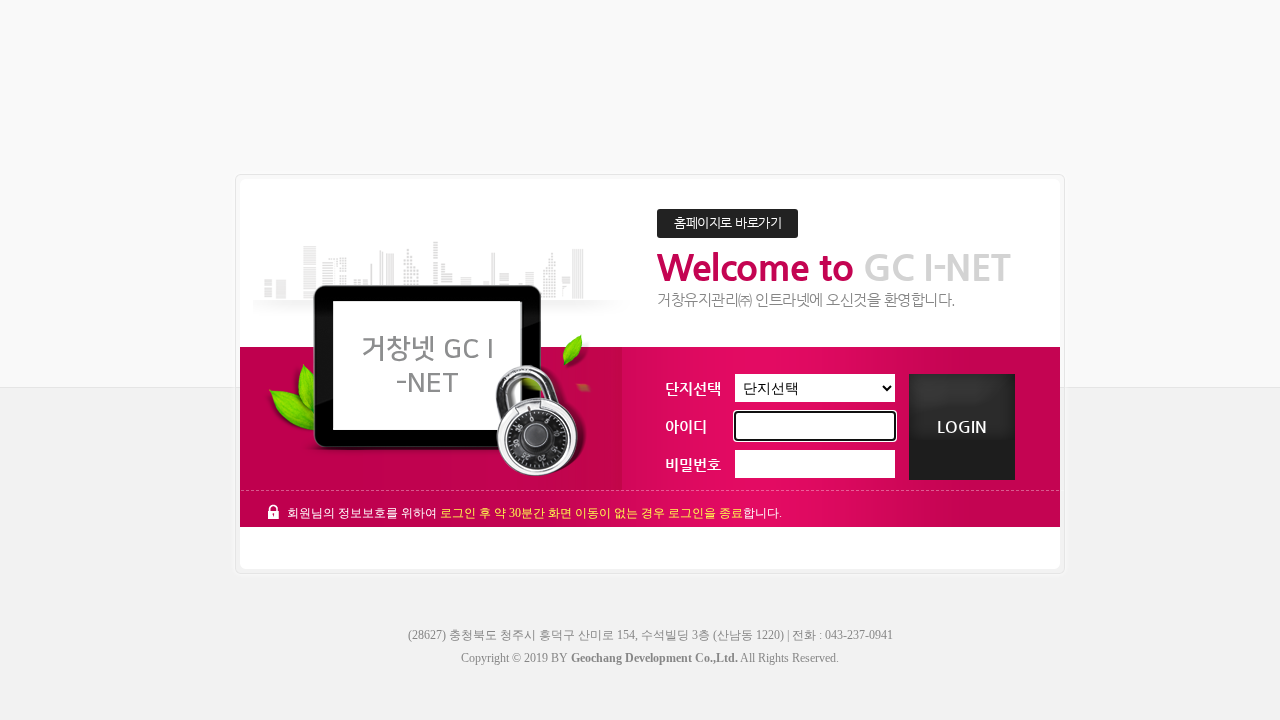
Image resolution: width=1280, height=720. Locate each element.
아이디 (686, 426)
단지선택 (693, 388)
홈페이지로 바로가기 (727, 222)
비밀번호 (693, 464)
